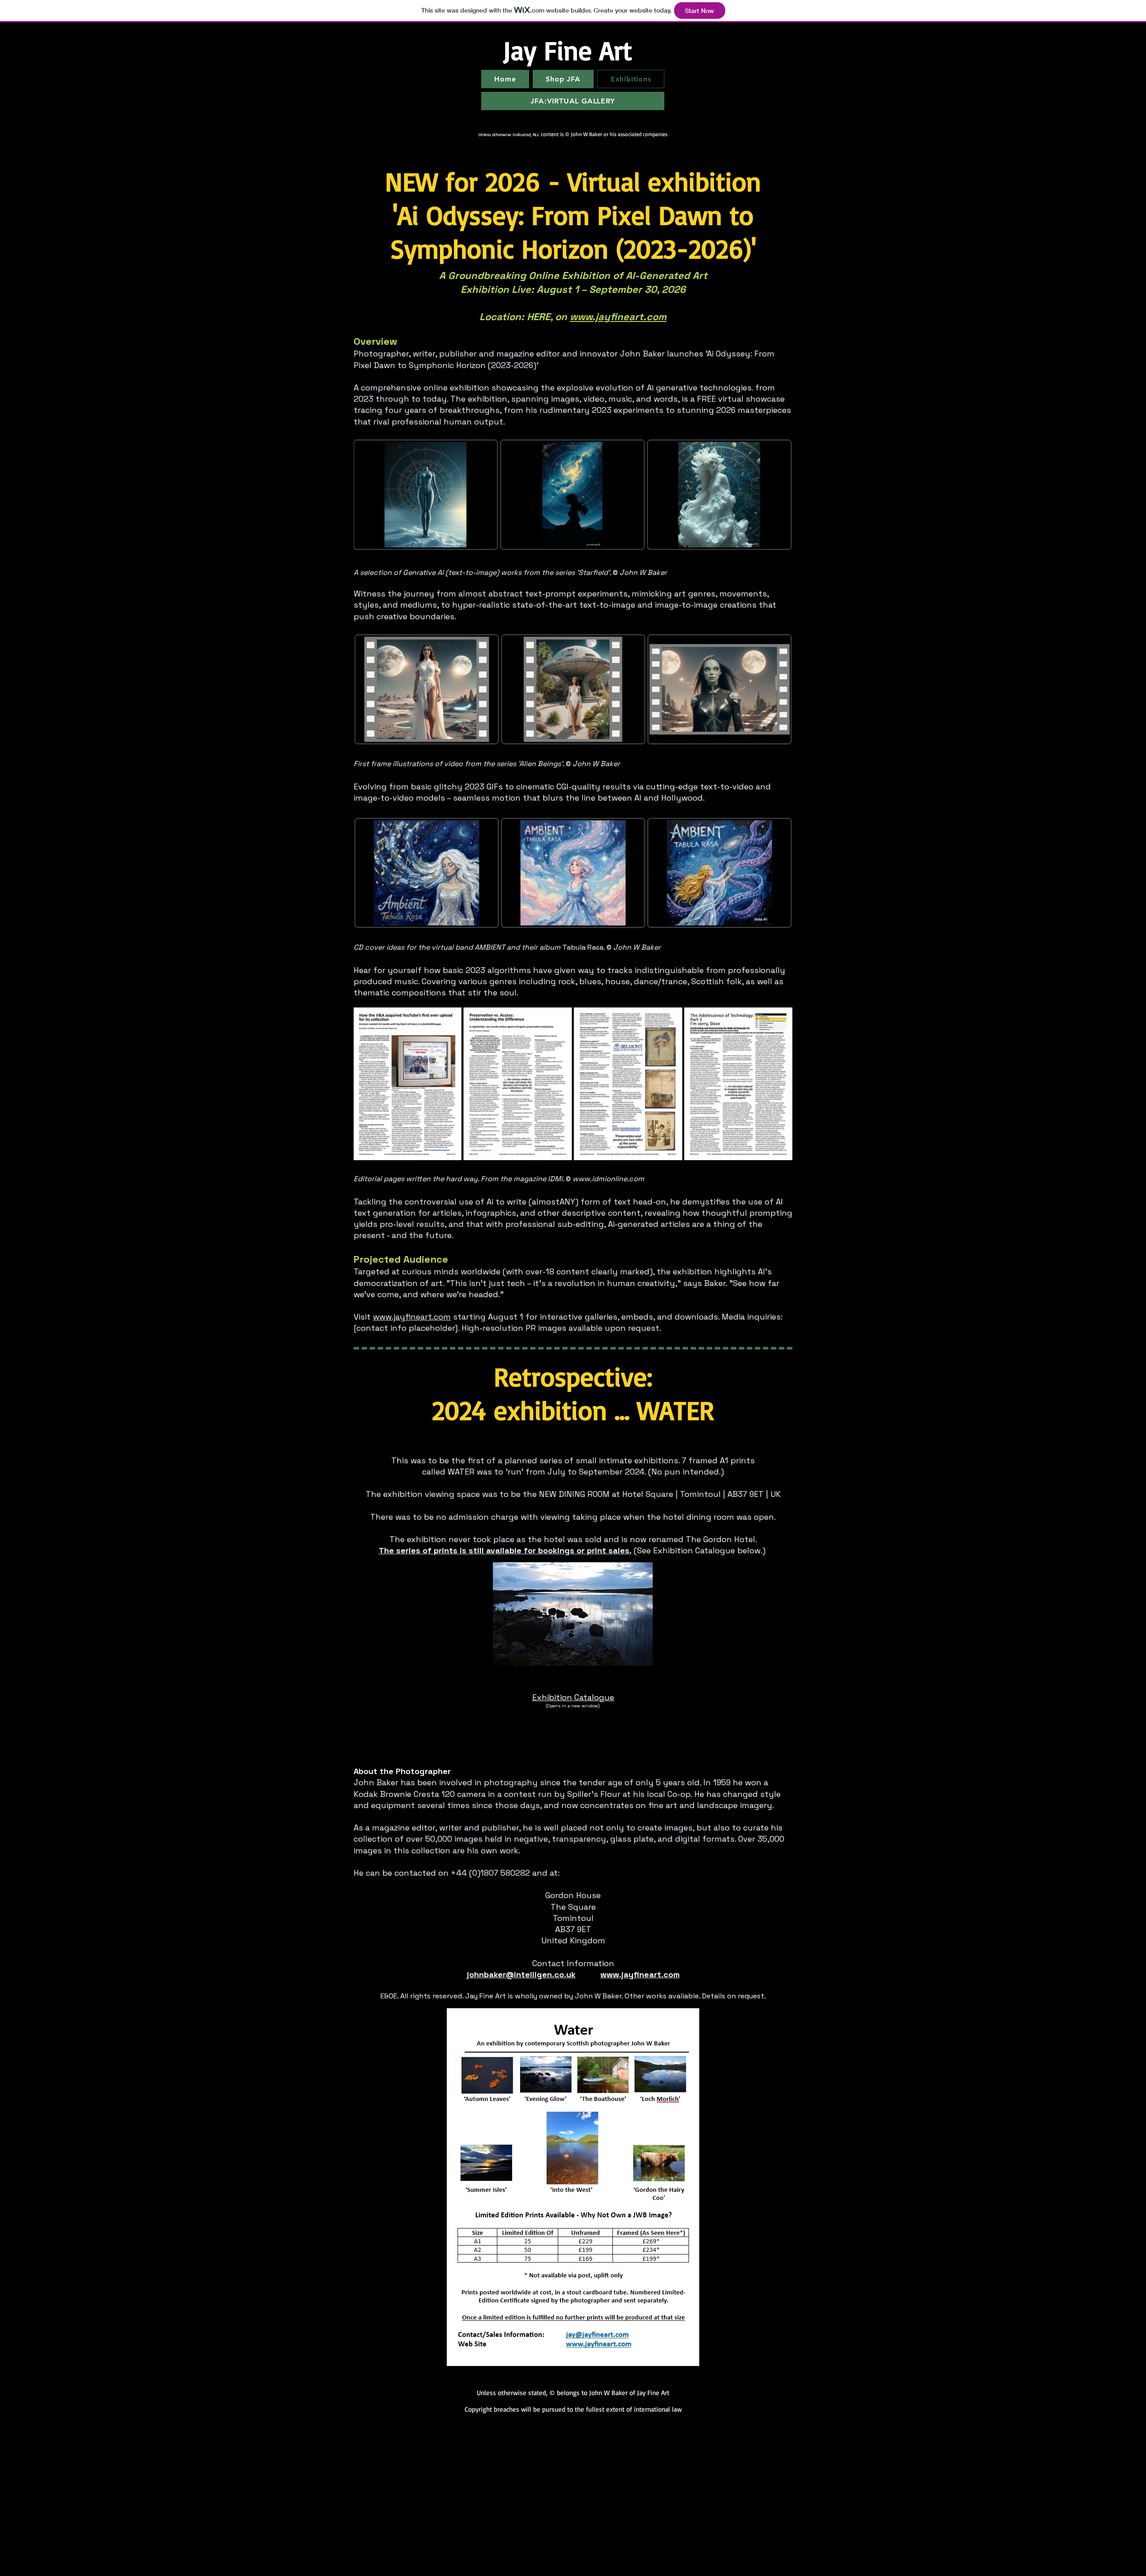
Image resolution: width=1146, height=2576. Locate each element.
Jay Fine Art (567, 50)
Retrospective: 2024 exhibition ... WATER (573, 1393)
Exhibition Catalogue (573, 1697)
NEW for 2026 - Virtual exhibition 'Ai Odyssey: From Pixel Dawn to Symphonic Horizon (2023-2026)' (573, 215)
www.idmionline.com (608, 1179)
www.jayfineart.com (618, 317)
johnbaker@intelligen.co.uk (521, 1974)
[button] (573, 1614)
